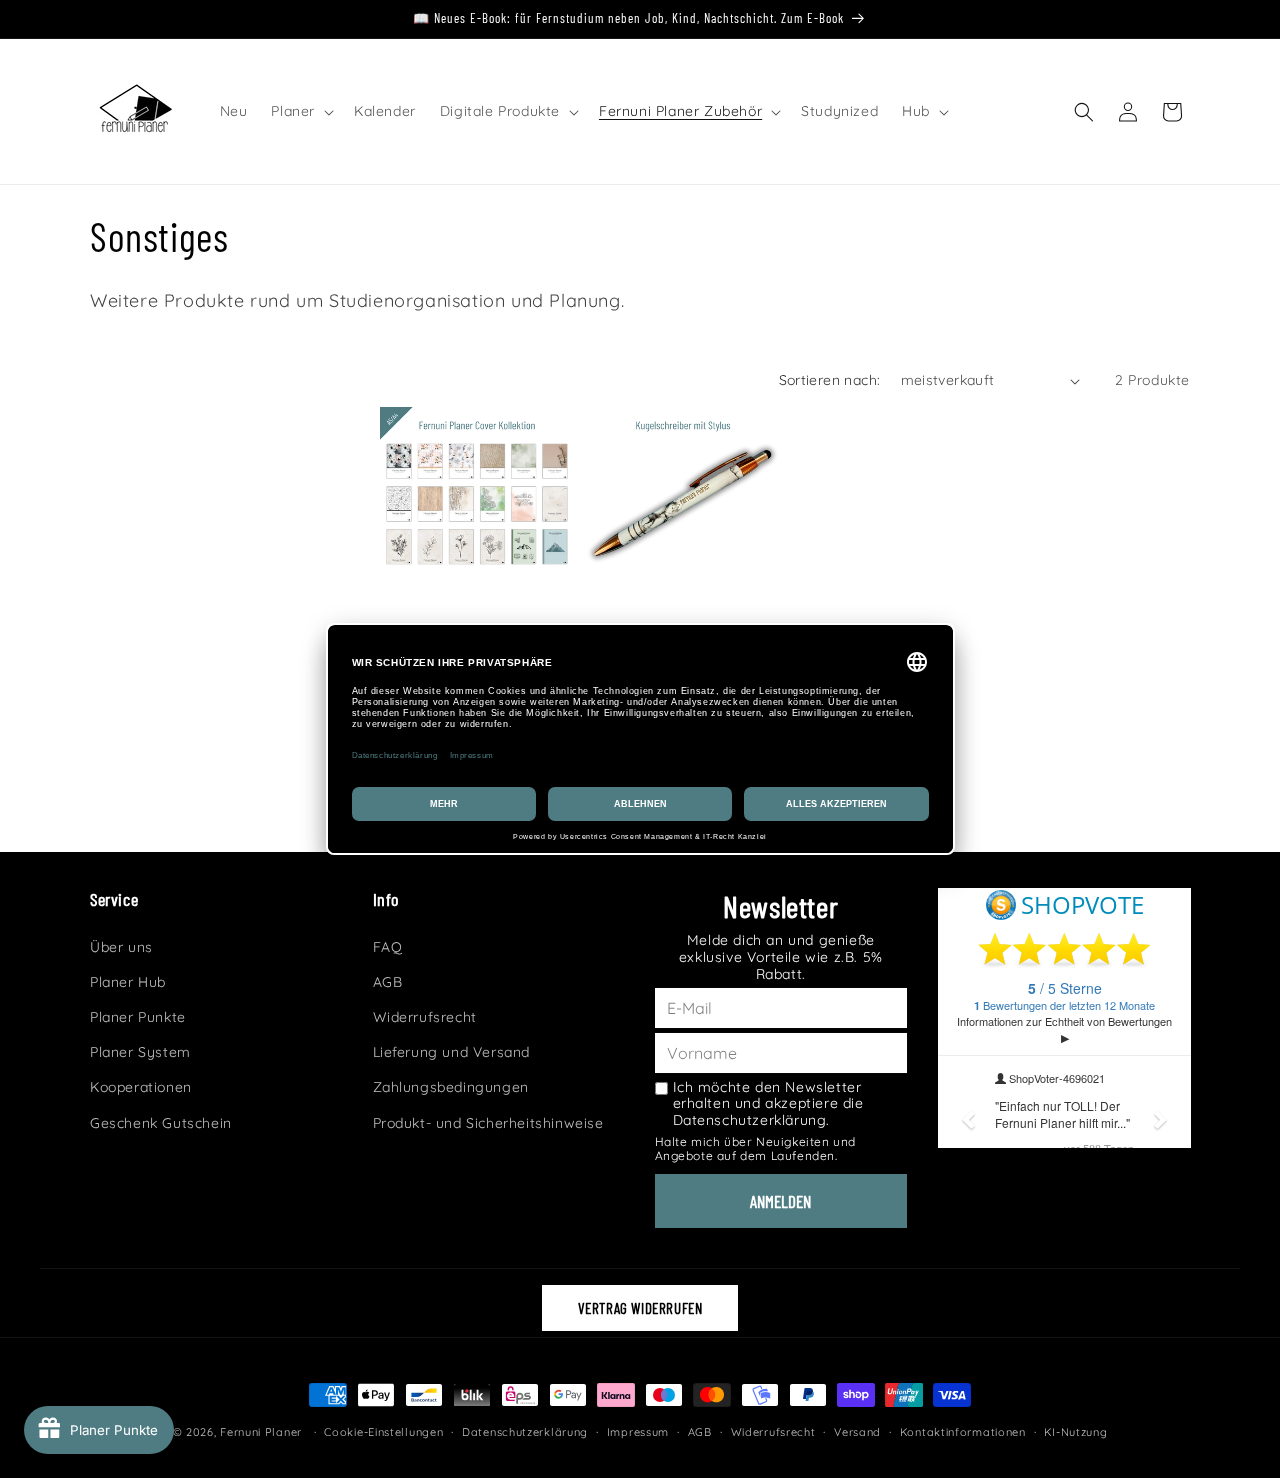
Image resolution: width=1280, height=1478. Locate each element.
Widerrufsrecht (425, 1017)
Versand (857, 1432)
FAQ (388, 947)
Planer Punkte (138, 1017)
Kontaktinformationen (963, 1432)
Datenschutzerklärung (525, 1432)
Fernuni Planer (261, 1432)
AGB (388, 982)
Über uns (121, 947)
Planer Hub (128, 982)
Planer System (140, 1052)
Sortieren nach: (830, 380)
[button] (300, 111)
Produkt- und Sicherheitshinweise (488, 1123)
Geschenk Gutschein (161, 1123)
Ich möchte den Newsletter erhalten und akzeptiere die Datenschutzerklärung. (768, 1104)
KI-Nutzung (1075, 1432)
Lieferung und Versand (452, 1052)
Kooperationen (141, 1087)
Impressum (638, 1432)
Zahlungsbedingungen (451, 1087)
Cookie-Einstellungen (383, 1432)
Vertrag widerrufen (640, 1308)
